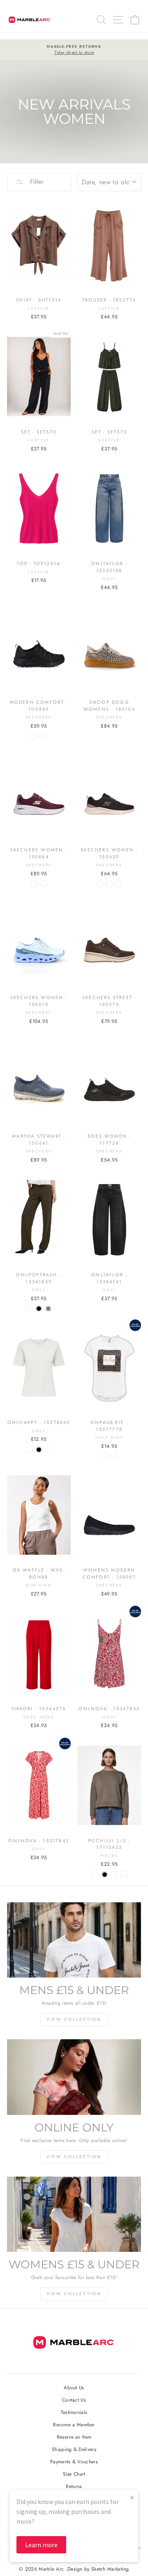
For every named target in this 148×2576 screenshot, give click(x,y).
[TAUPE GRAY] (48, 1309)
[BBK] (34, 736)
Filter (36, 182)
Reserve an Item (74, 2437)
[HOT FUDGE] (114, 1875)
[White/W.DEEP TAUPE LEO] (105, 1456)
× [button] (132, 2497)
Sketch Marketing (110, 2569)
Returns (74, 2486)
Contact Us (74, 2400)
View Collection (74, 2019)
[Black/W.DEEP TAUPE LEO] (114, 1456)
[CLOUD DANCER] (48, 1450)
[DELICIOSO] (29, 1309)
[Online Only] (74, 2077)
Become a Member (74, 2424)
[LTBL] (100, 884)
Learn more (41, 2545)
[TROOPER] (124, 1875)
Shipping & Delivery (74, 2449)
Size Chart (74, 2474)
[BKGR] (119, 884)
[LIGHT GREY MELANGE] (95, 1875)
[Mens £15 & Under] (74, 1940)
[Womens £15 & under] (74, 2214)
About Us (74, 2387)
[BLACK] (39, 1309)
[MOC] (109, 884)
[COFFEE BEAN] (29, 1450)
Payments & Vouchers (74, 2461)
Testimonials (74, 2412)
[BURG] (34, 884)
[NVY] (43, 884)
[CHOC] (43, 736)
